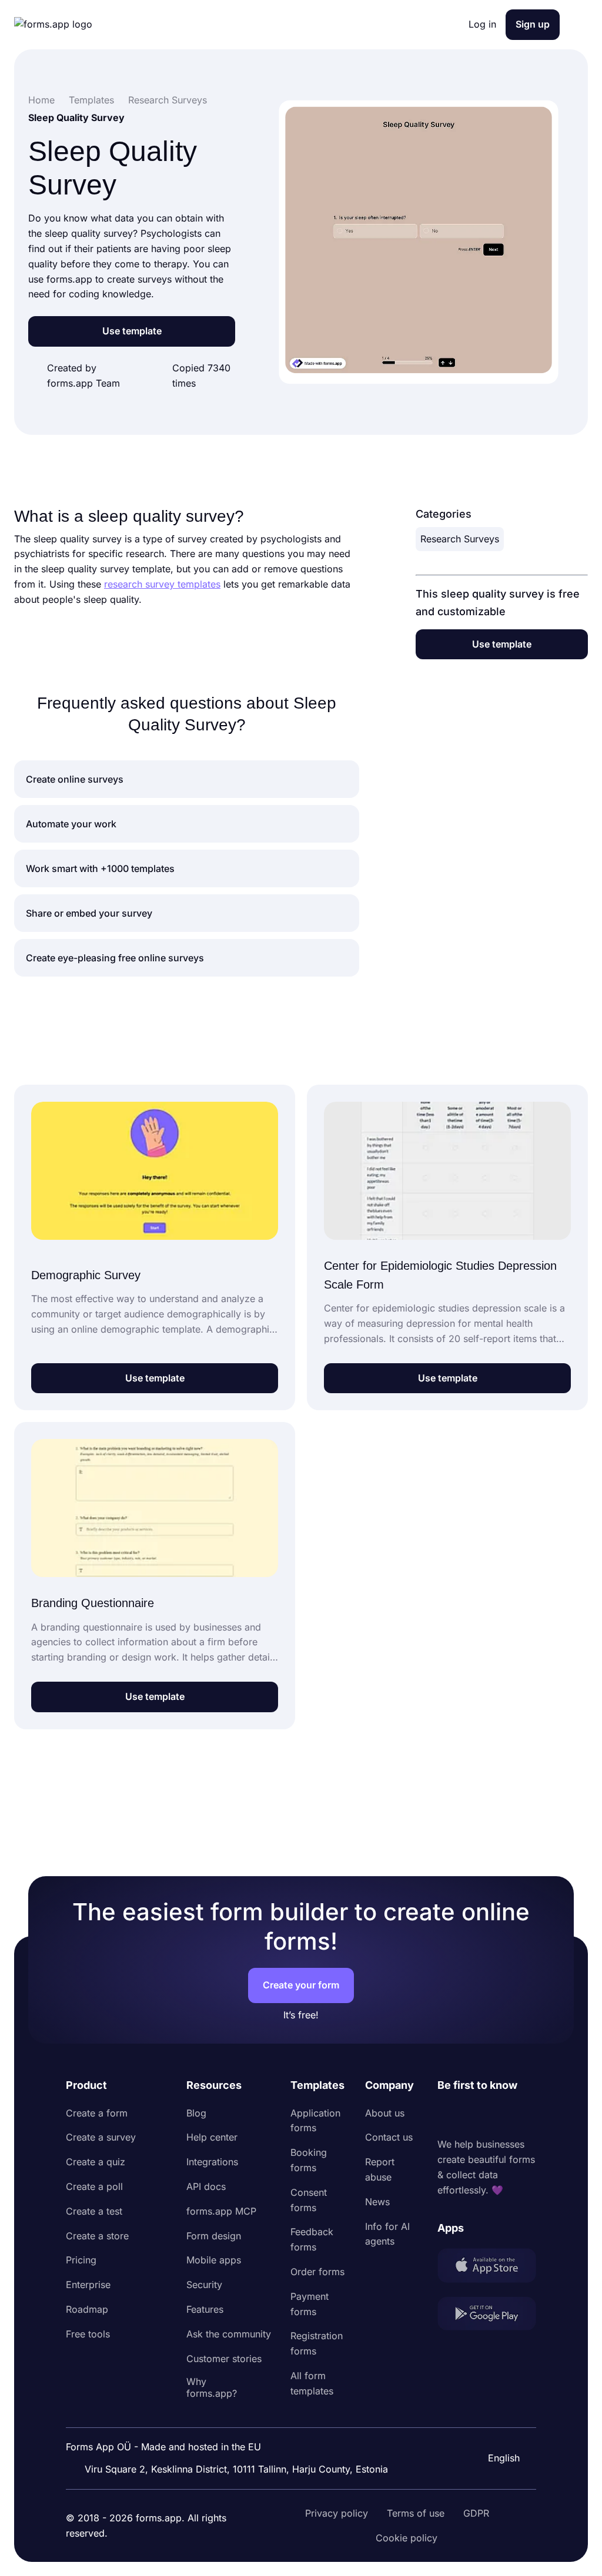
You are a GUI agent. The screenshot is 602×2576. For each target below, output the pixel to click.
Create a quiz (96, 2162)
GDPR (476, 2513)
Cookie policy (407, 2538)
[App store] (487, 2268)
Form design (214, 2236)
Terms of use (416, 2513)
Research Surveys (460, 539)
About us (385, 2113)
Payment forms (310, 2304)
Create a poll (94, 2186)
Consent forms (309, 2200)
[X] (499, 2116)
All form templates (312, 2383)
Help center (212, 2137)
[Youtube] (524, 2116)
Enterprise (88, 2285)
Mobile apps (214, 2260)
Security (204, 2285)
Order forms (317, 2272)
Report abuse (380, 2169)
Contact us (389, 2137)
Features (205, 2309)
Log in (482, 24)
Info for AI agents (387, 2234)
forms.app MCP (221, 2211)
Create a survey (101, 2137)
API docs (206, 2186)
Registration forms (317, 2343)
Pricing (81, 2260)
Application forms (315, 2121)
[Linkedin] (447, 2116)
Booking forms (309, 2160)
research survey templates (162, 584)
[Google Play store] (487, 2316)
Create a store (97, 2236)
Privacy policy (337, 2513)
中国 (496, 2426)
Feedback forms (312, 2239)
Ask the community (229, 2334)
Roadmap (87, 2309)
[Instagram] (473, 2116)
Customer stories (224, 2359)
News (377, 2202)
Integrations (212, 2162)
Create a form (97, 2113)
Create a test (94, 2211)
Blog (196, 2113)
